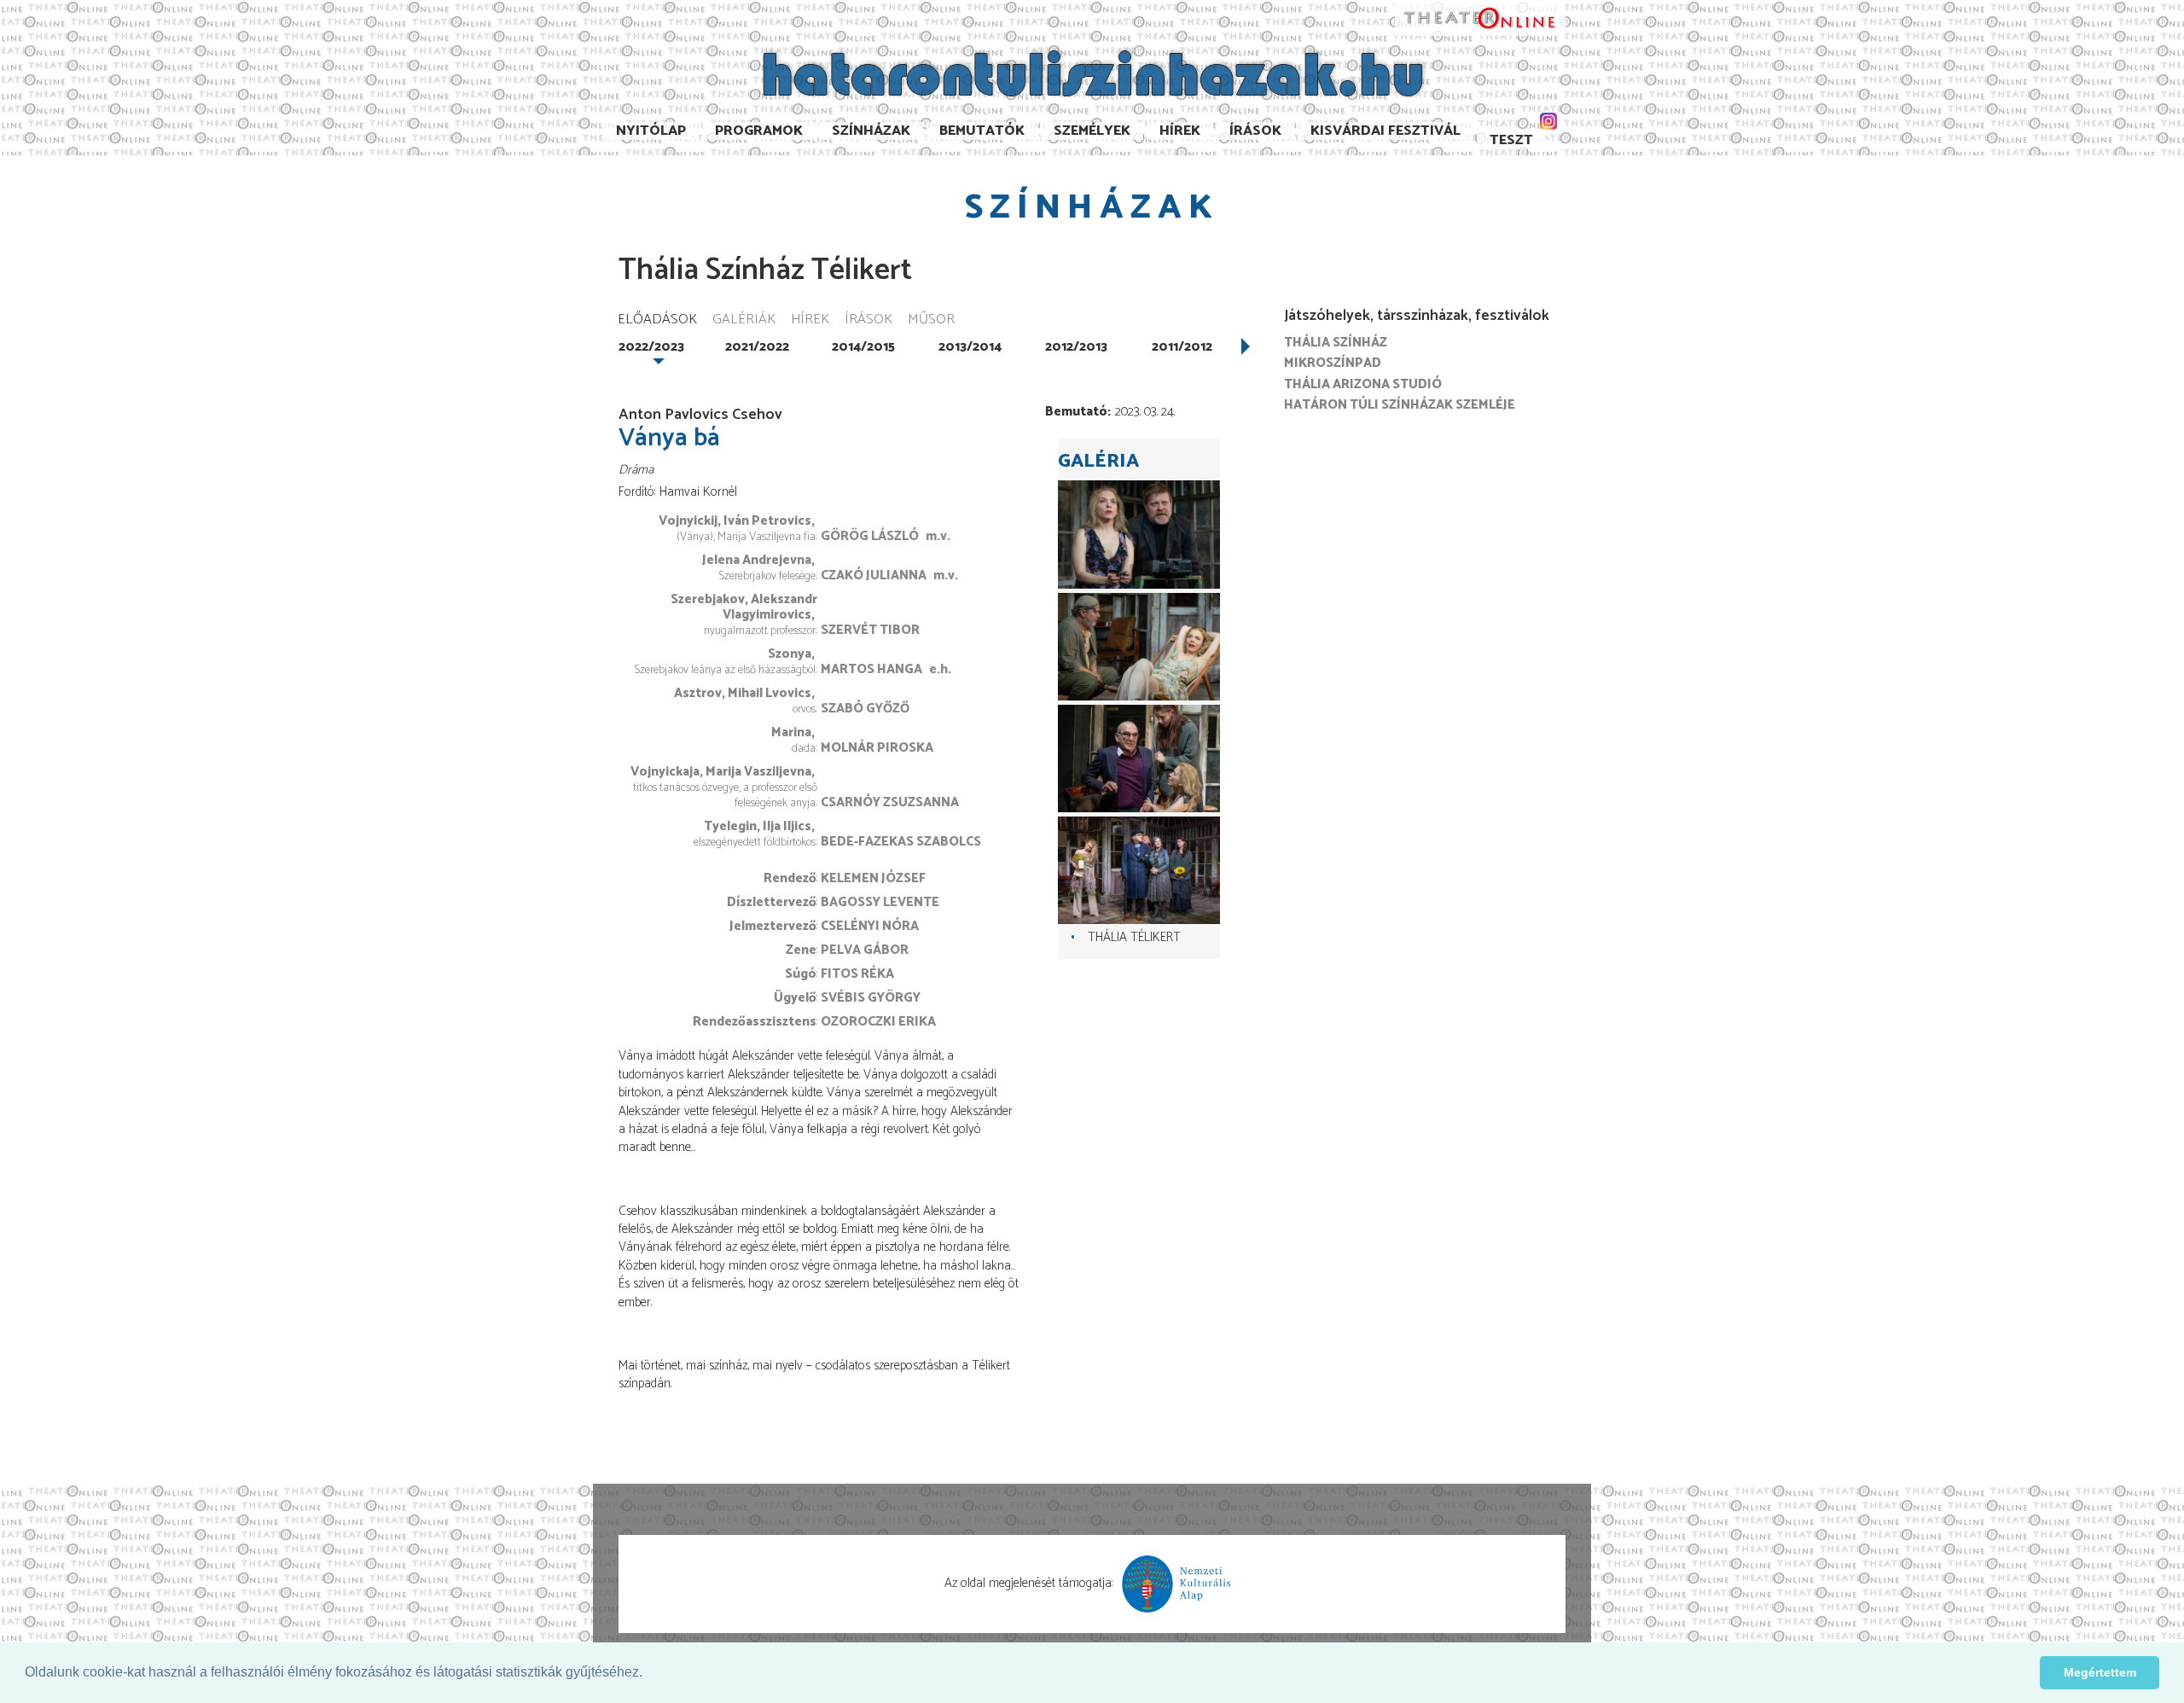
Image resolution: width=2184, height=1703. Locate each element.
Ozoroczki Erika (878, 1022)
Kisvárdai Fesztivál (1385, 131)
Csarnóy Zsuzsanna (890, 802)
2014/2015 (863, 347)
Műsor (931, 320)
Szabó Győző (865, 709)
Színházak (871, 131)
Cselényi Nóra (870, 926)
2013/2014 (970, 347)
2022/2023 (651, 347)
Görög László (870, 536)
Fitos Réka (857, 974)
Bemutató (1076, 412)
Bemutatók (982, 131)
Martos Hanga (871, 669)
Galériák (744, 320)
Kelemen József (873, 878)
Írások (1255, 131)
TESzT (1511, 140)
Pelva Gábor (865, 950)
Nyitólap (651, 131)
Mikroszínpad (1333, 363)
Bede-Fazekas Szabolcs (901, 842)
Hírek (1180, 131)
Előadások (657, 320)
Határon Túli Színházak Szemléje (1400, 405)
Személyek (1092, 131)
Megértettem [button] (2100, 1672)
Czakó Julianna (874, 575)
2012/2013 (1076, 347)
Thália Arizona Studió (1363, 384)
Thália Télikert (1134, 937)
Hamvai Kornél (698, 492)
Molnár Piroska (877, 748)
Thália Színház (1336, 343)
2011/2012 (1182, 347)
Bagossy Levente (880, 902)
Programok (759, 131)
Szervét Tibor (870, 630)
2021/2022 (757, 347)
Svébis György (871, 998)
